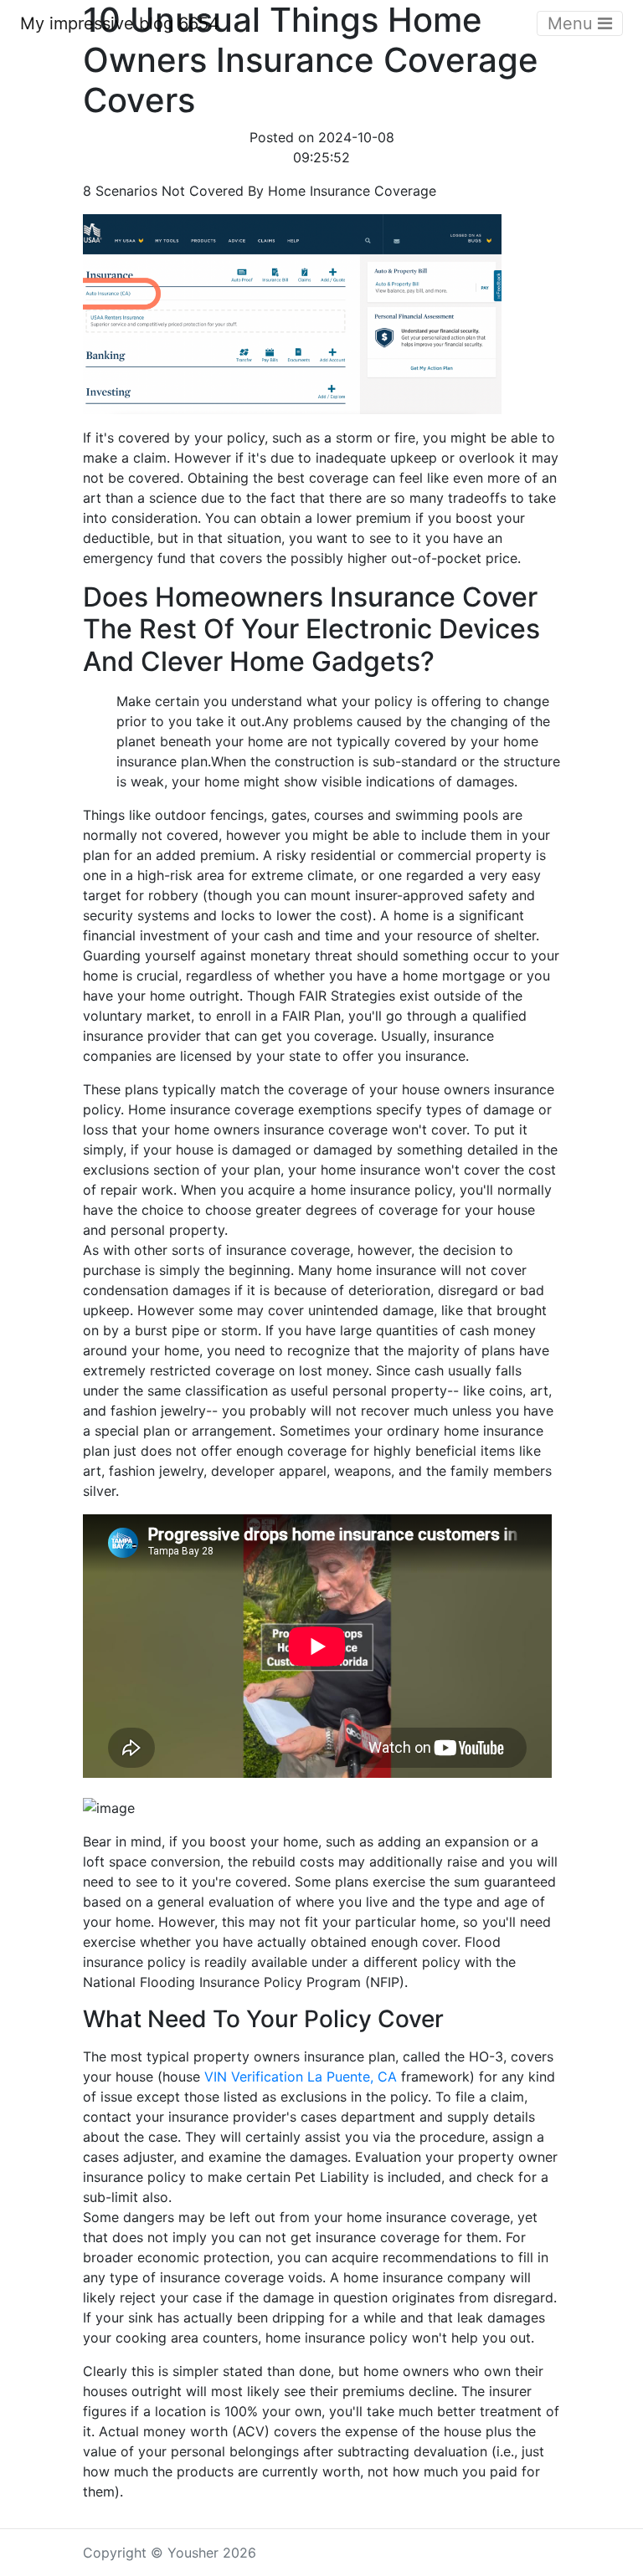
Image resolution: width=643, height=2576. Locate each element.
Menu (573, 23)
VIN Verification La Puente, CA (301, 2077)
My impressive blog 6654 (120, 23)
